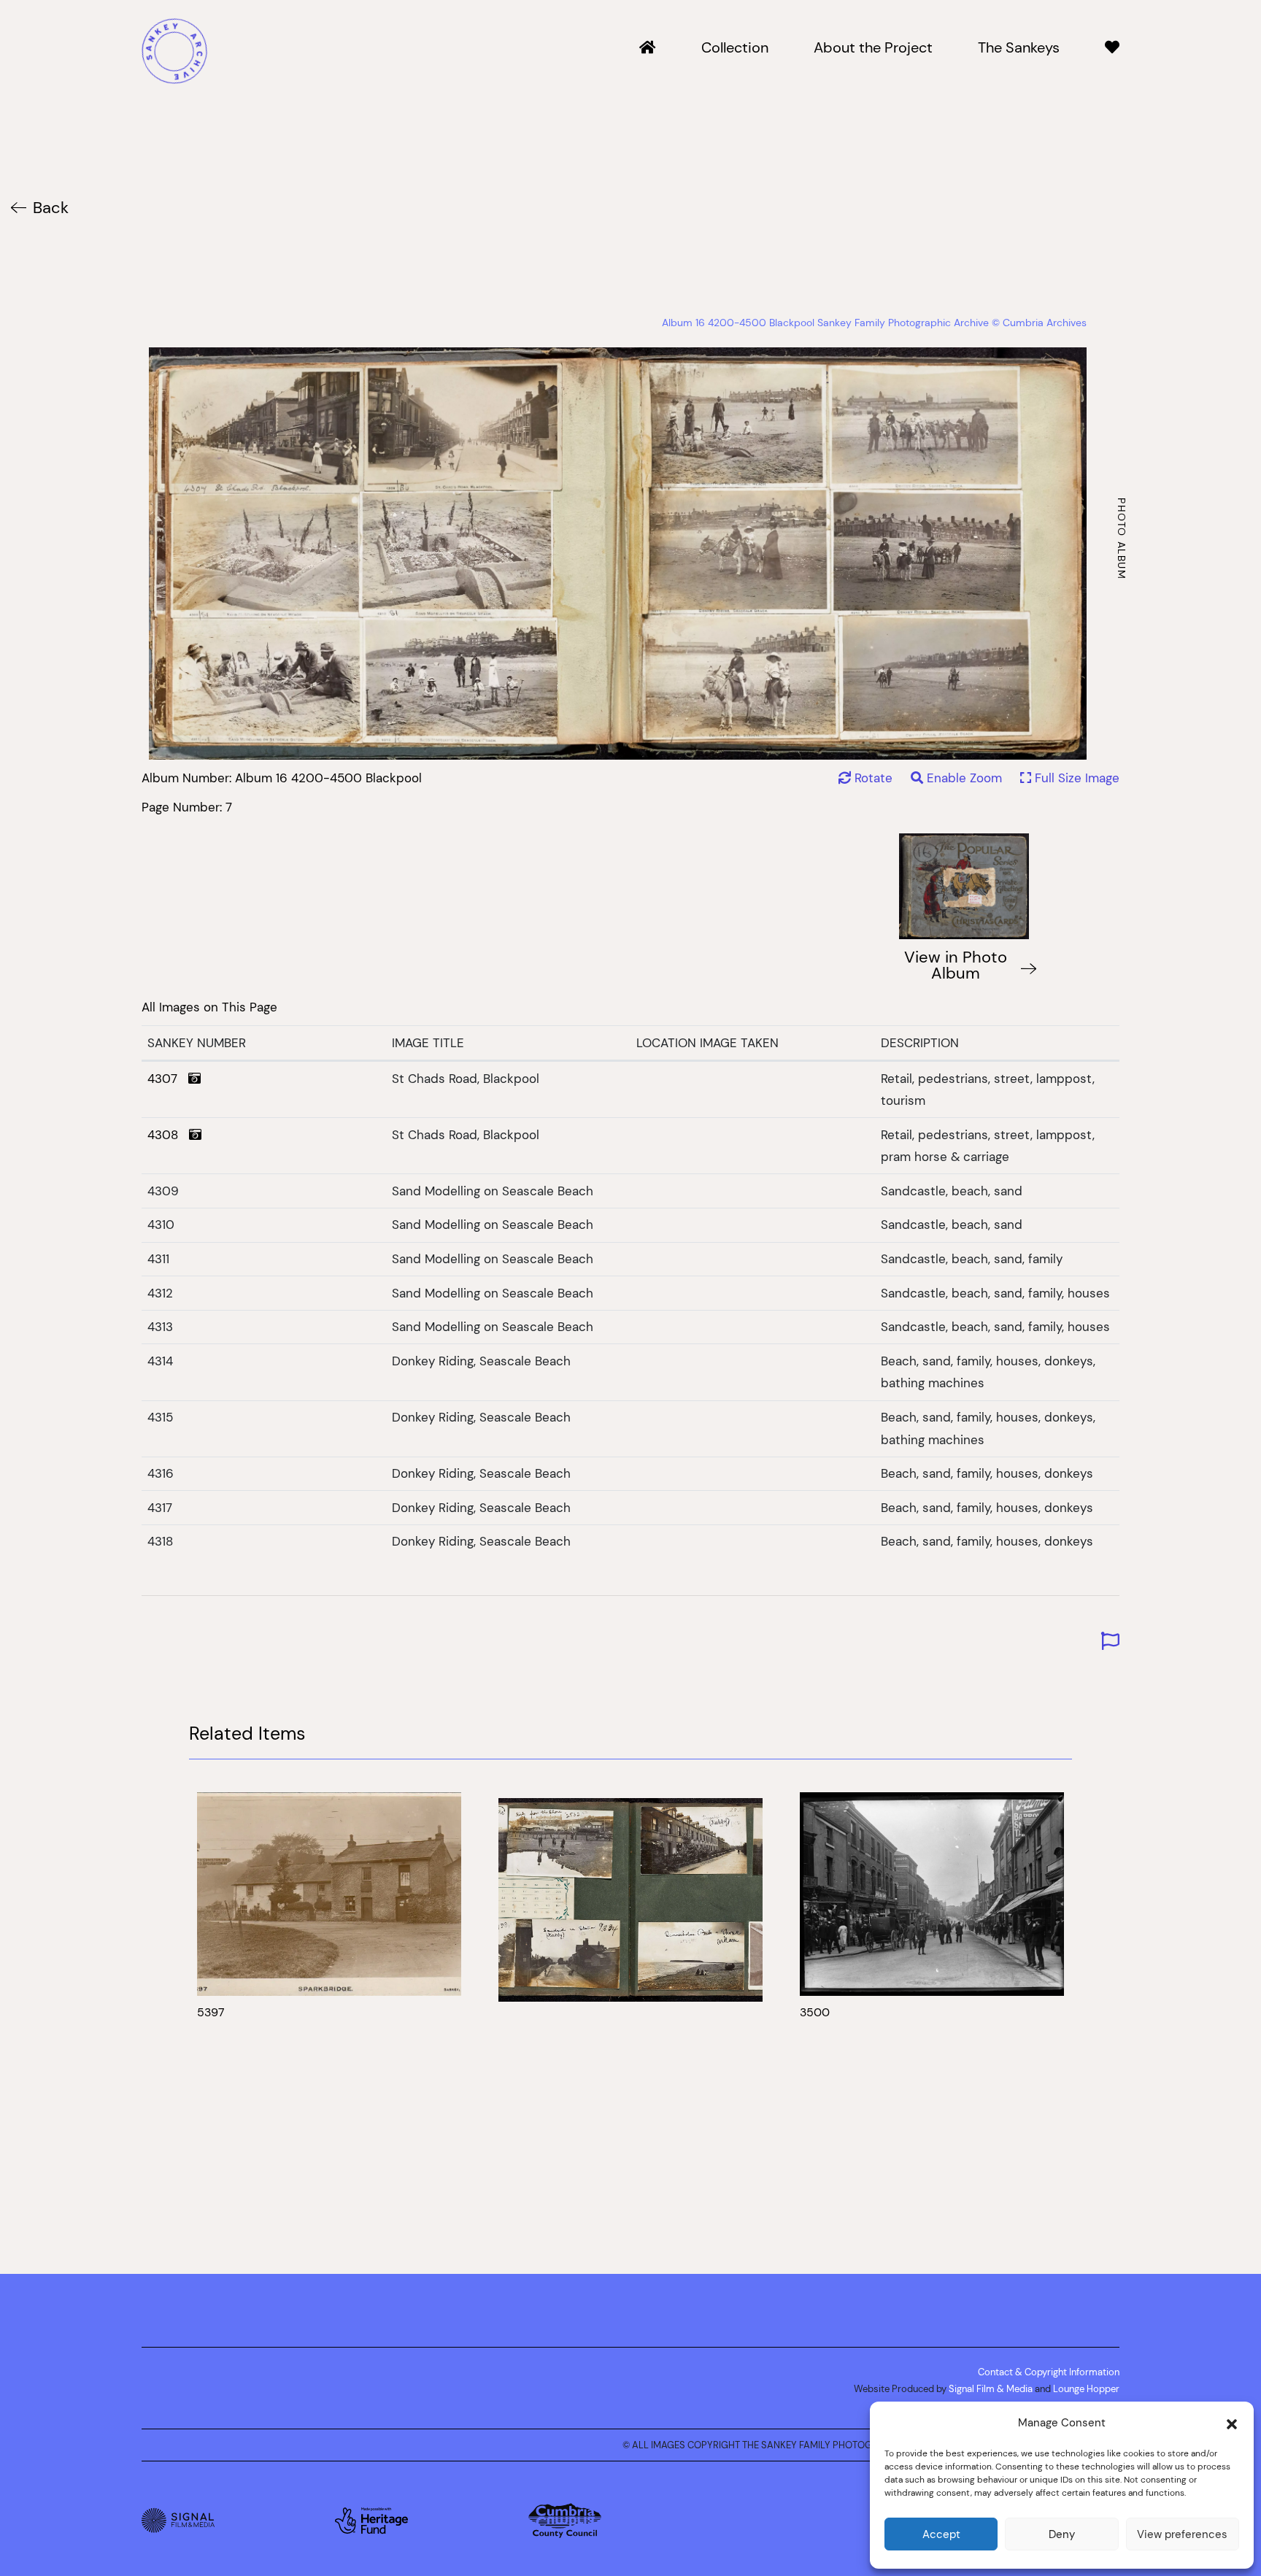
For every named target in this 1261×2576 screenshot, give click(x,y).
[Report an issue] (1110, 1642)
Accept (941, 2534)
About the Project (873, 48)
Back (51, 208)
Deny (1062, 2534)
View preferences (1182, 2534)
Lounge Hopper (1086, 2388)
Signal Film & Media (991, 2388)
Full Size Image (1075, 778)
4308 (168, 1135)
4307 (168, 1079)
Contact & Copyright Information (1049, 2372)
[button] (1232, 2423)
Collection (735, 48)
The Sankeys (1019, 48)
